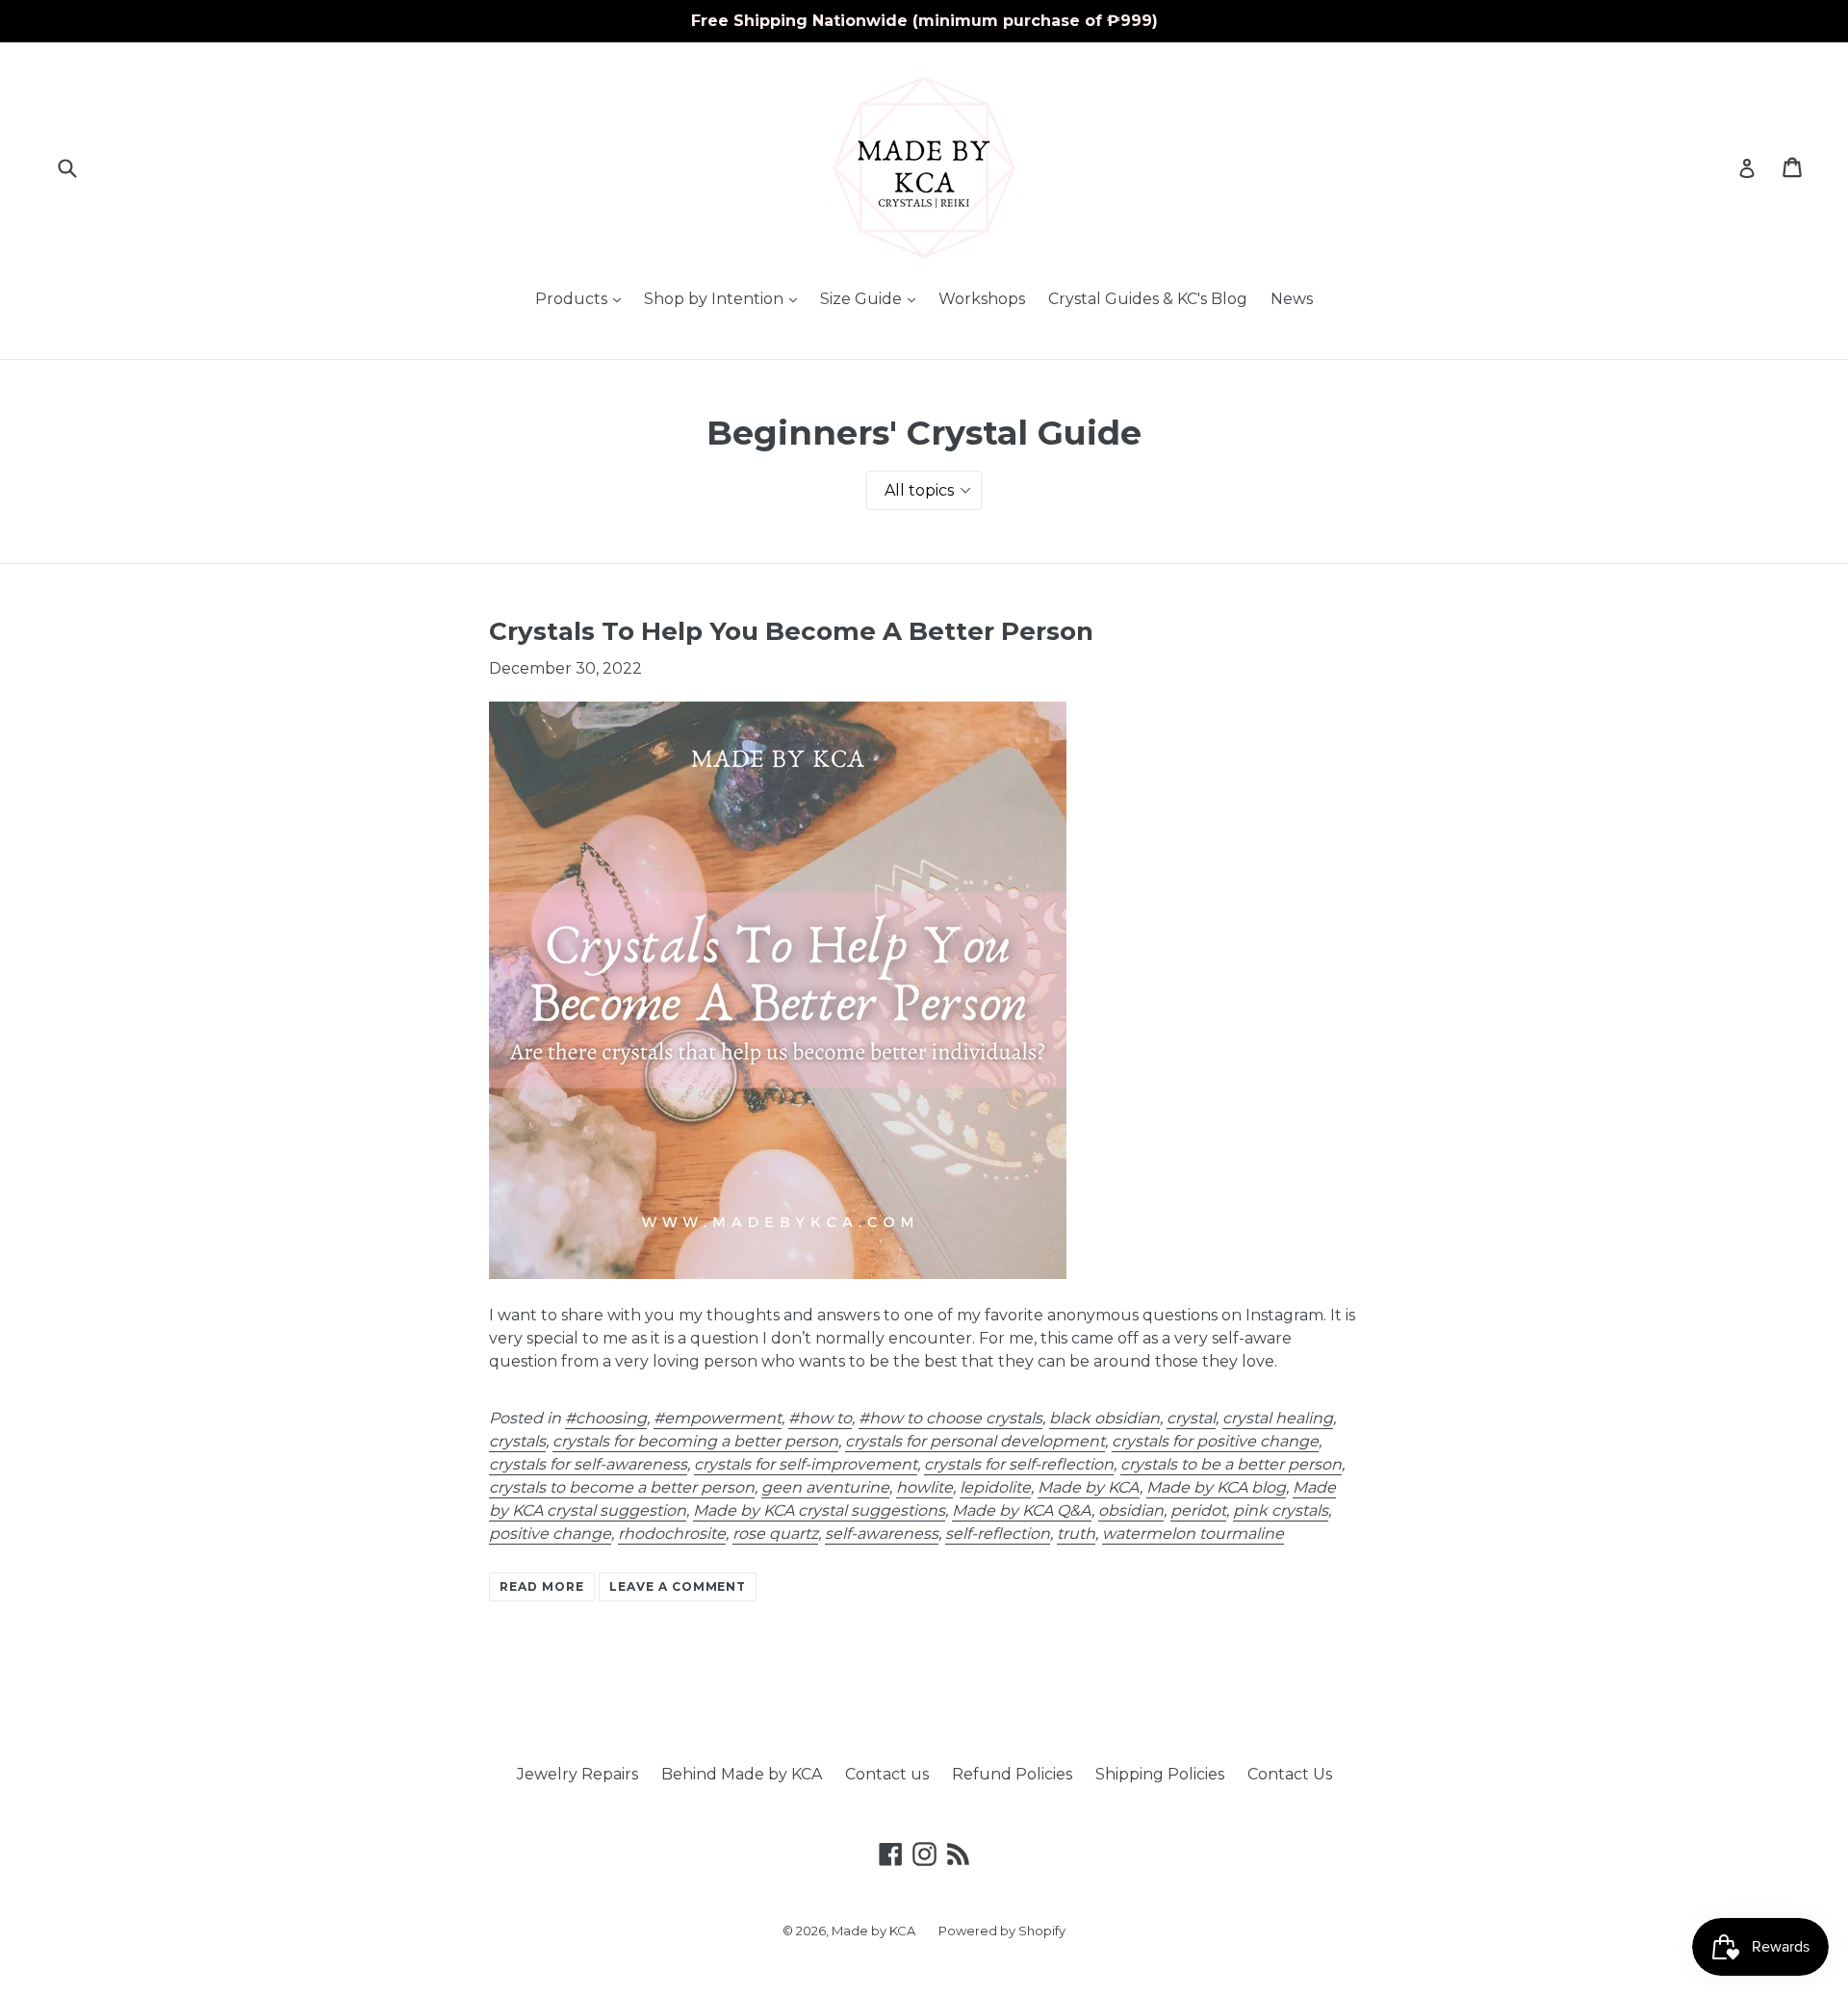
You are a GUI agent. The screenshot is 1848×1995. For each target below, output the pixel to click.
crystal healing (1278, 1418)
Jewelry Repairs (577, 1774)
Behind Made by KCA (742, 1774)
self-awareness (882, 1534)
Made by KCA (1089, 1487)
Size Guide (873, 298)
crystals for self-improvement (806, 1464)
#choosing (606, 1418)
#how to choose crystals (950, 1418)
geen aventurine (825, 1487)
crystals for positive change (1215, 1441)
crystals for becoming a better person (695, 1441)
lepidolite (995, 1487)
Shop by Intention (725, 298)
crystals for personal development (975, 1441)
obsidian (1131, 1510)
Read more (542, 1586)
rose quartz (775, 1534)
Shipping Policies (1160, 1774)
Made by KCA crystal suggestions (819, 1510)
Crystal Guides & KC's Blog (1148, 299)
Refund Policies (1012, 1774)
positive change (550, 1534)
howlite (924, 1487)
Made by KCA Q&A (1022, 1510)
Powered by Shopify (1002, 1931)
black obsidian (1104, 1418)
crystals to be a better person (1231, 1464)
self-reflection (998, 1534)
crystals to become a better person (622, 1487)
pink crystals (1281, 1510)
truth (1076, 1534)
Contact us (887, 1774)
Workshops (982, 299)
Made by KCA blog (1216, 1487)
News (1292, 299)
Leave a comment (678, 1586)
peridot (1198, 1510)
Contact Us (1290, 1774)
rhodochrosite (672, 1534)
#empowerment (718, 1418)
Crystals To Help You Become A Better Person (791, 631)
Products (583, 298)
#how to (820, 1418)
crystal (1191, 1418)
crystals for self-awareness (588, 1464)
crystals (517, 1441)
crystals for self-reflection (1019, 1464)
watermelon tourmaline (1193, 1534)
